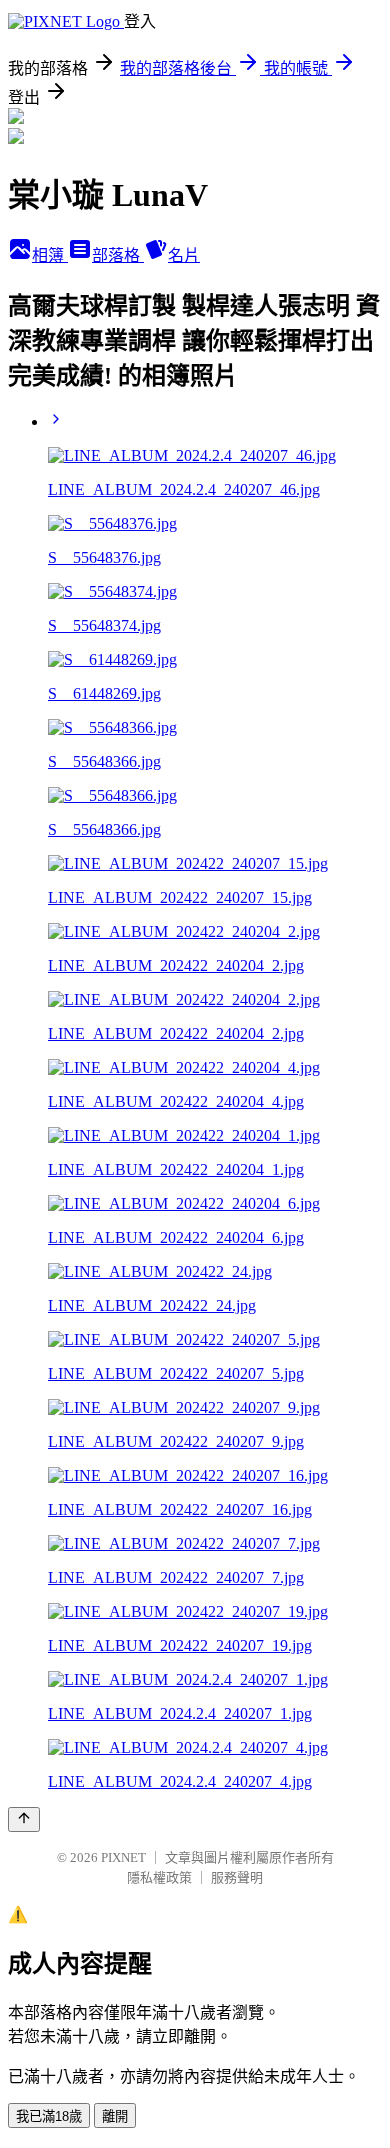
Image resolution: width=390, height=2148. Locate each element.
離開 (115, 2116)
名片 (184, 255)
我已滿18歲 (49, 2116)
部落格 (118, 255)
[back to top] (24, 1819)
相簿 (50, 255)
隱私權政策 (159, 1877)
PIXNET (123, 1857)
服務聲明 (237, 1877)
